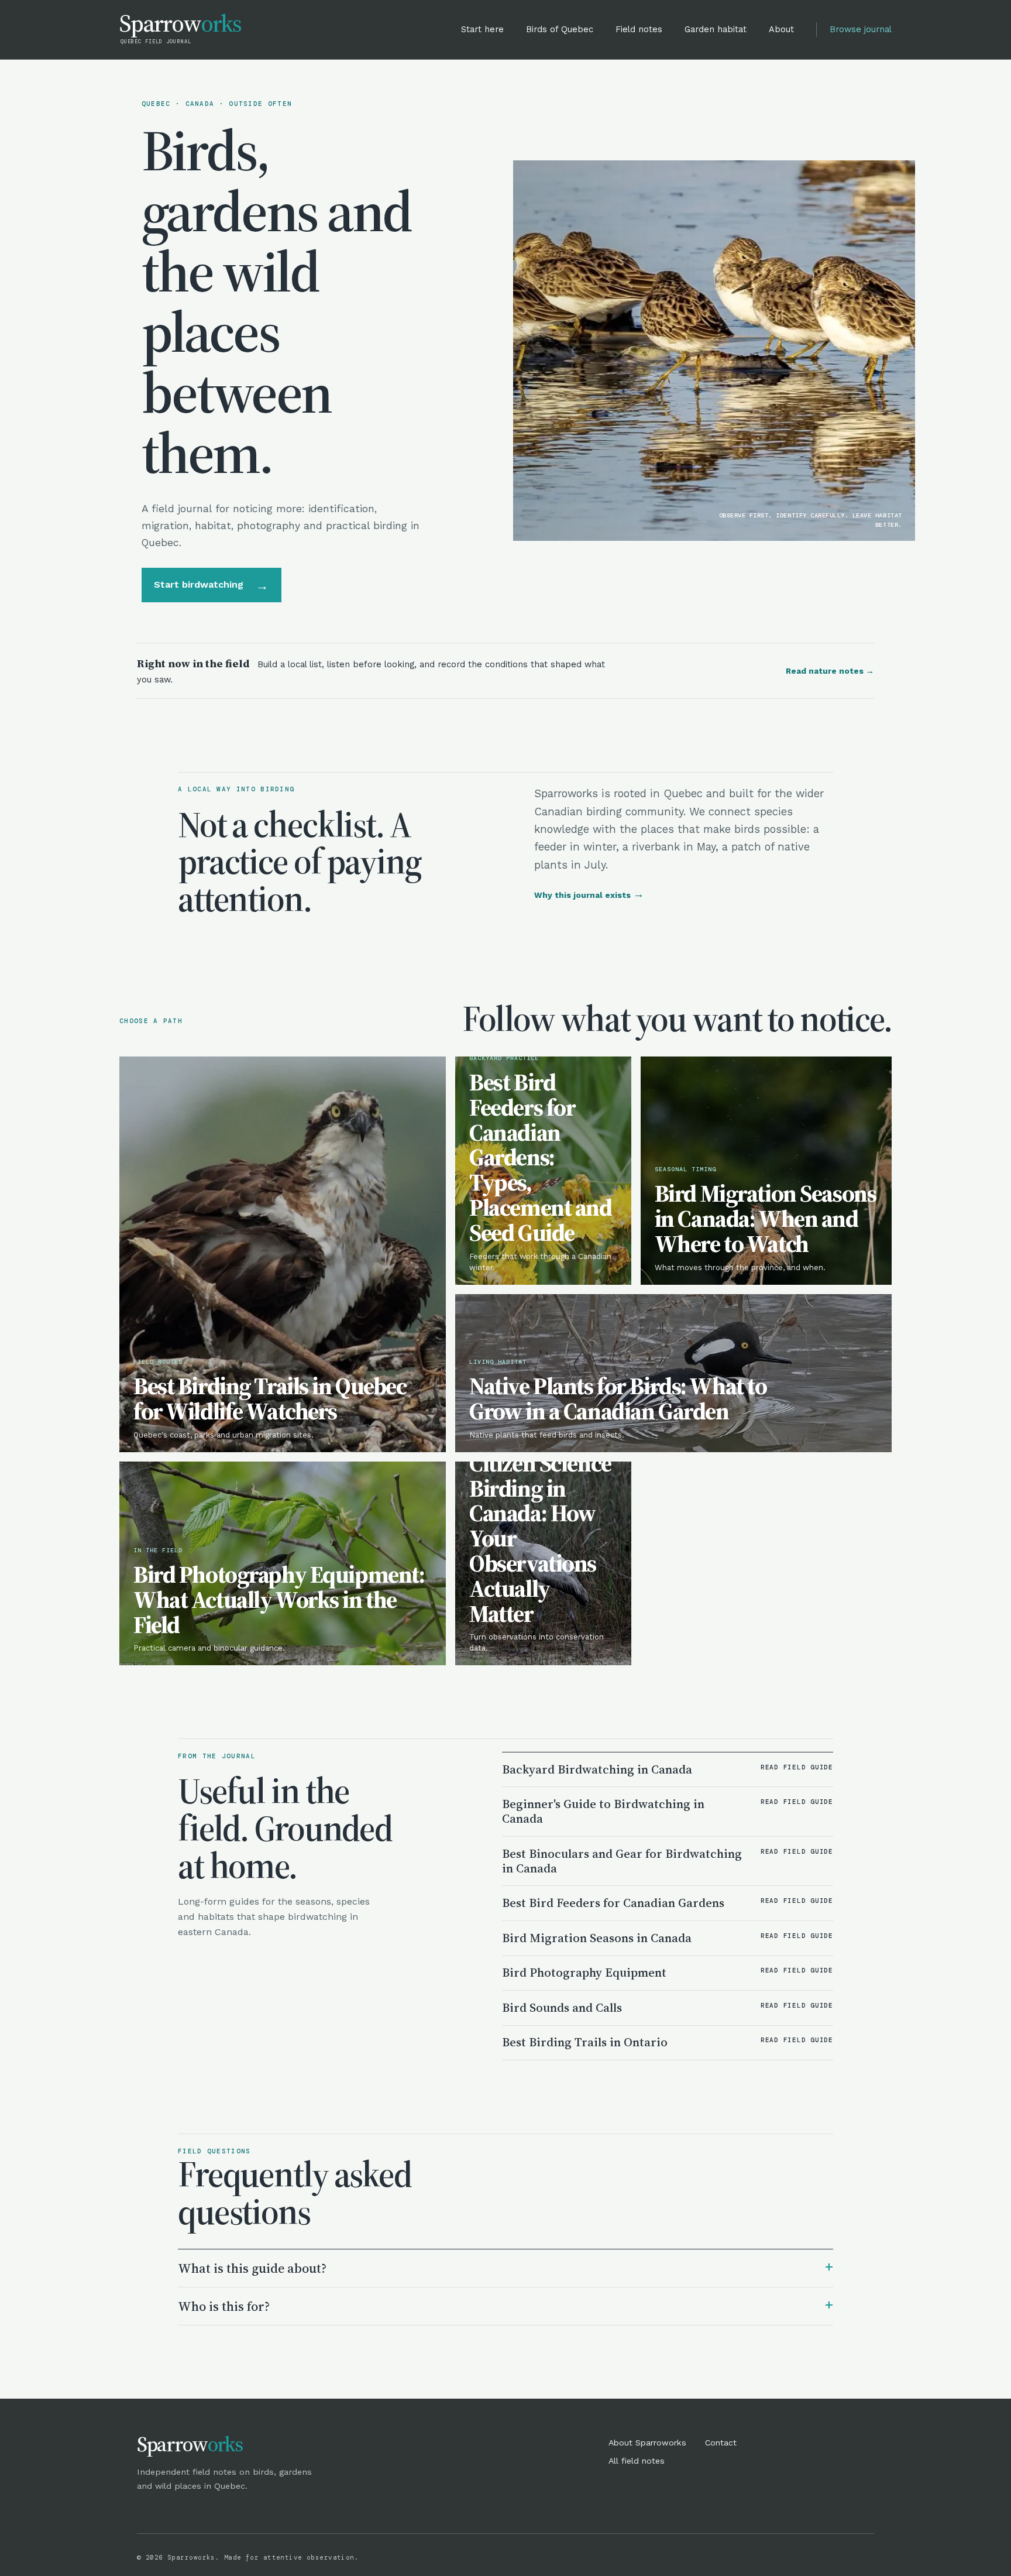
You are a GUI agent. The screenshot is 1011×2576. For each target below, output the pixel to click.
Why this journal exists (589, 895)
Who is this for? (505, 2305)
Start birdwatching (211, 585)
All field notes (637, 2461)
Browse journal (861, 29)
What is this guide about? (505, 2267)
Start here (482, 29)
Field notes (639, 29)
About (781, 29)
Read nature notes (830, 671)
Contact (721, 2443)
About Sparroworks (647, 2443)
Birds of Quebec (560, 29)
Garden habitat (716, 29)
